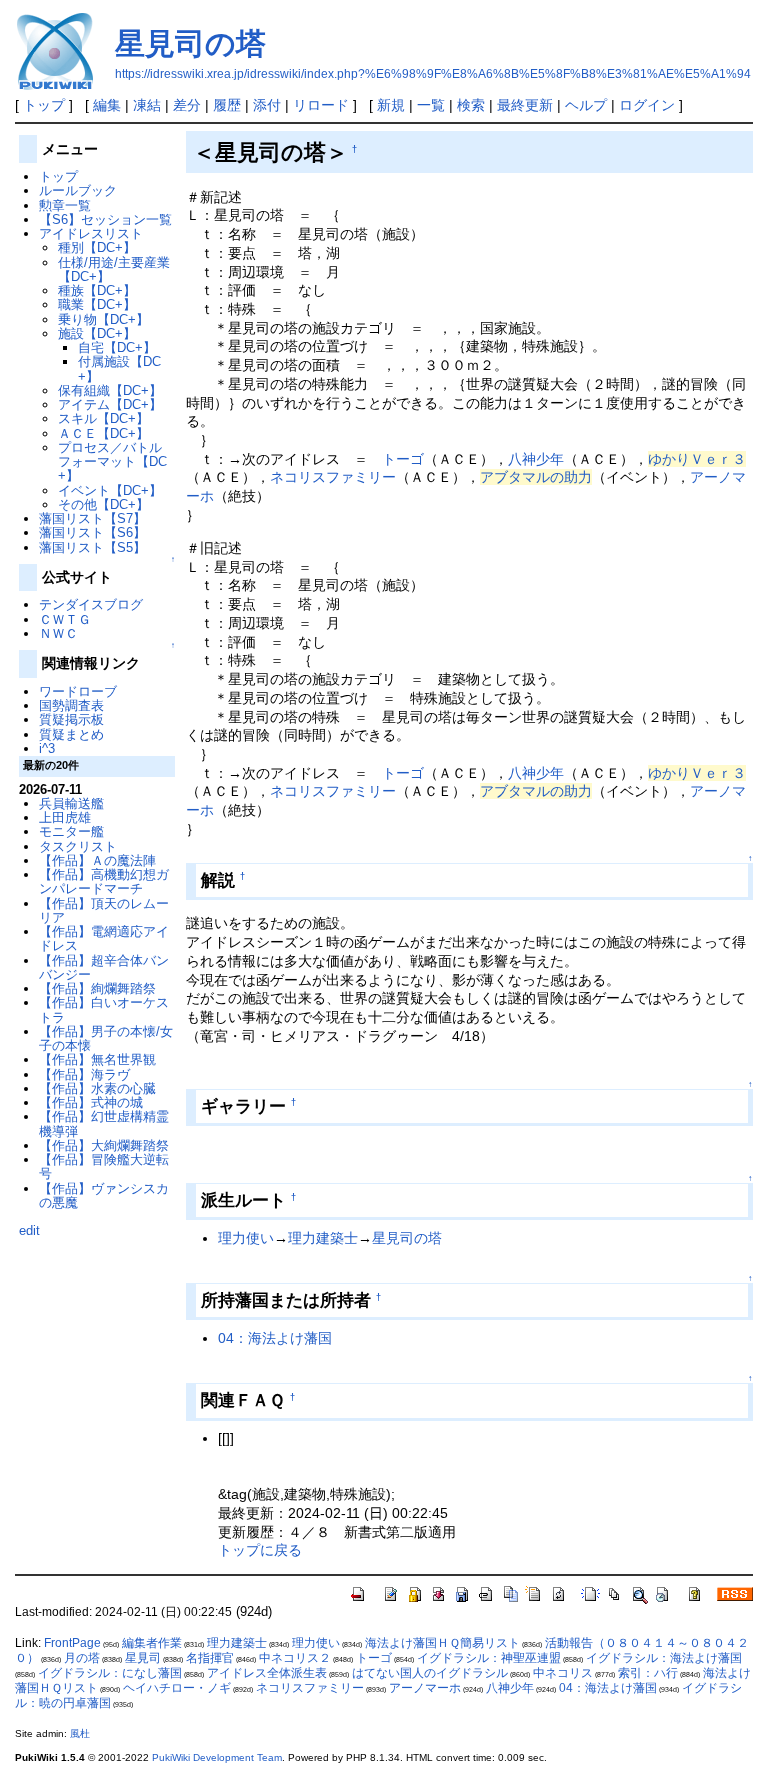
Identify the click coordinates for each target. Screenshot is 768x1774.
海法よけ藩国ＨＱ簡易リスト (442, 1643)
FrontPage (72, 1643)
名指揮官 (210, 1658)
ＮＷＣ (58, 633)
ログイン (647, 105)
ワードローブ (78, 691)
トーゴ (403, 459)
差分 (187, 105)
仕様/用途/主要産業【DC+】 (114, 269)
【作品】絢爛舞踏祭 (97, 988)
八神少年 (536, 459)
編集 (107, 105)
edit (29, 1230)
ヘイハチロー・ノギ (177, 1688)
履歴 (227, 105)
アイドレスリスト (91, 233)
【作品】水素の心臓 (97, 1088)
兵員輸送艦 (71, 803)
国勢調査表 (71, 705)
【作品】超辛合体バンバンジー (104, 967)
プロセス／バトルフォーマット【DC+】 (112, 462)
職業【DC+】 (97, 304)
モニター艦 (71, 831)
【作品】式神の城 (91, 1102)
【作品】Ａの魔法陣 (97, 860)
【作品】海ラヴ (84, 1074)
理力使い (246, 1238)
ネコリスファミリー (333, 477)
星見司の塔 (190, 43)
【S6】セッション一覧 (105, 219)
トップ (44, 105)
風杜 (80, 1733)
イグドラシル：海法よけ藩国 (664, 1658)
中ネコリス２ (295, 1658)
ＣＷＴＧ (65, 619)
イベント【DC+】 (110, 490)
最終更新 (525, 105)
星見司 (143, 1658)
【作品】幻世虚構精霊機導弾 (104, 1123)
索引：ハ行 (648, 1673)
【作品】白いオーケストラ (104, 1009)
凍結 (147, 105)
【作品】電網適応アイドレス (104, 938)
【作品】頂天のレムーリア (104, 910)
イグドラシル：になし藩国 (110, 1673)
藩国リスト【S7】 (92, 518)
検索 (471, 105)
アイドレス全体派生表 (267, 1673)
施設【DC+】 (97, 333)
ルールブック (78, 190)
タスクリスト (78, 846)
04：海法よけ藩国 (275, 1338)
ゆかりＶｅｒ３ (697, 459)
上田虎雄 (65, 817)
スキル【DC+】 (103, 418)
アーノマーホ (425, 1688)
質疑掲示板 (71, 719)
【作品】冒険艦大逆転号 (104, 1166)
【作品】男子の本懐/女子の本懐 (106, 1038)
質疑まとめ (71, 734)
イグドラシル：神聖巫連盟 (489, 1658)
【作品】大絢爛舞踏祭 (104, 1145)
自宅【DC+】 (117, 347)
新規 (391, 105)
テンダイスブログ (91, 604)
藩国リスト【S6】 (92, 532)
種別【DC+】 (97, 247)
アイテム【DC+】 (110, 404)
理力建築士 (323, 1238)
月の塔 (82, 1658)
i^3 (47, 748)
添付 (267, 105)
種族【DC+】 (97, 290)
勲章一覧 (65, 205)
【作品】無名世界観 (97, 1059)
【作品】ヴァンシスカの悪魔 (104, 1195)
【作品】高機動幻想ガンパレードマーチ (104, 881)
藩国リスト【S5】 (92, 547)
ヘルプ (586, 105)
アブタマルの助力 (536, 477)
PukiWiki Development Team (217, 1757)
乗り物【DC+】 (103, 319)
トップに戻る (260, 1550)
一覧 (431, 105)
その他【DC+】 (103, 504)
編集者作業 (152, 1643)
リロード (321, 105)
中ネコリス (563, 1673)
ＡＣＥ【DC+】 (103, 433)
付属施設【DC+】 (119, 368)
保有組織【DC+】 (110, 390)
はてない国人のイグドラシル (430, 1673)
